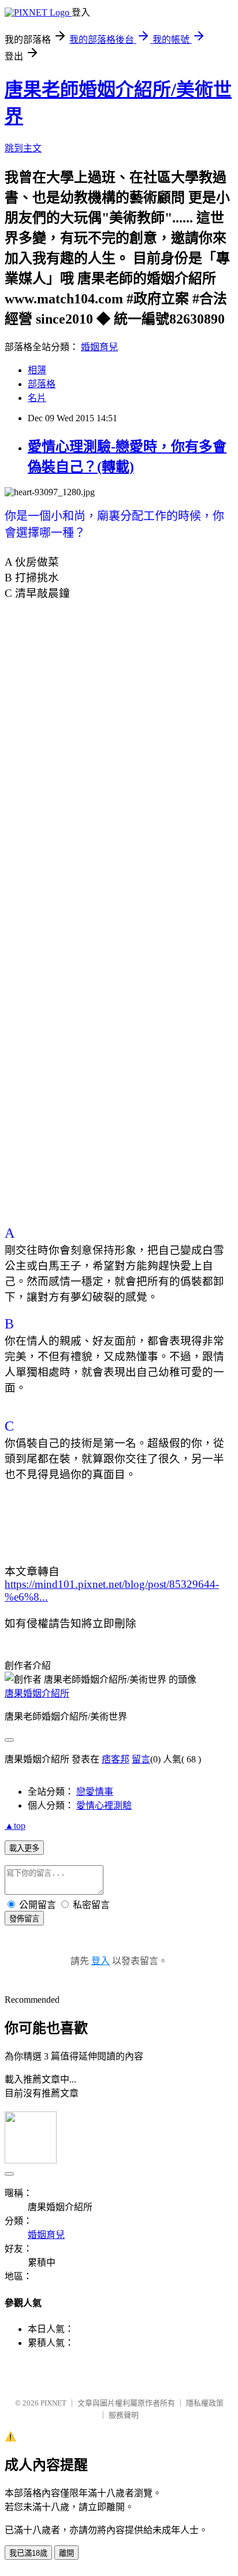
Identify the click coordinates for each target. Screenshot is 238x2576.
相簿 (37, 370)
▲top (15, 1826)
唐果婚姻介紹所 (37, 1693)
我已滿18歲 (28, 2553)
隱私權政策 (205, 2403)
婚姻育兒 (99, 347)
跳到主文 (23, 148)
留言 (141, 1759)
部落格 (42, 384)
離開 (66, 2553)
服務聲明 (124, 2415)
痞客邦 (116, 1759)
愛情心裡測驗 (104, 1805)
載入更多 (24, 1848)
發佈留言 (24, 1919)
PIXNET (53, 2403)
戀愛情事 (95, 1792)
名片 (37, 398)
